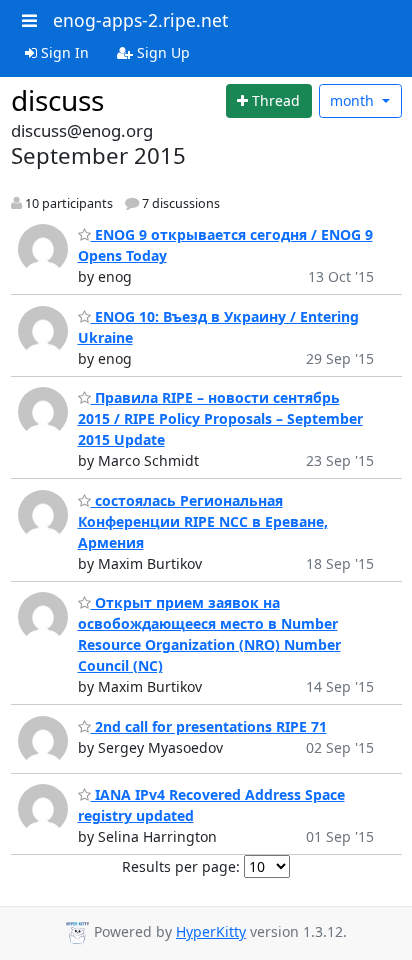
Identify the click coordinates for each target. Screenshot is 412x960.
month (354, 100)
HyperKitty (211, 931)
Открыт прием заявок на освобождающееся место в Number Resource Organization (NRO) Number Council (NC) (209, 634)
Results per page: (181, 866)
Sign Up (161, 52)
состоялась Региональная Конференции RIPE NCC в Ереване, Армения (203, 521)
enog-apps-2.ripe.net (140, 20)
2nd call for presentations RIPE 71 (209, 726)
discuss (57, 100)
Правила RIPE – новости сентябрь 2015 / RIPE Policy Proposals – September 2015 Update (220, 418)
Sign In (63, 52)
